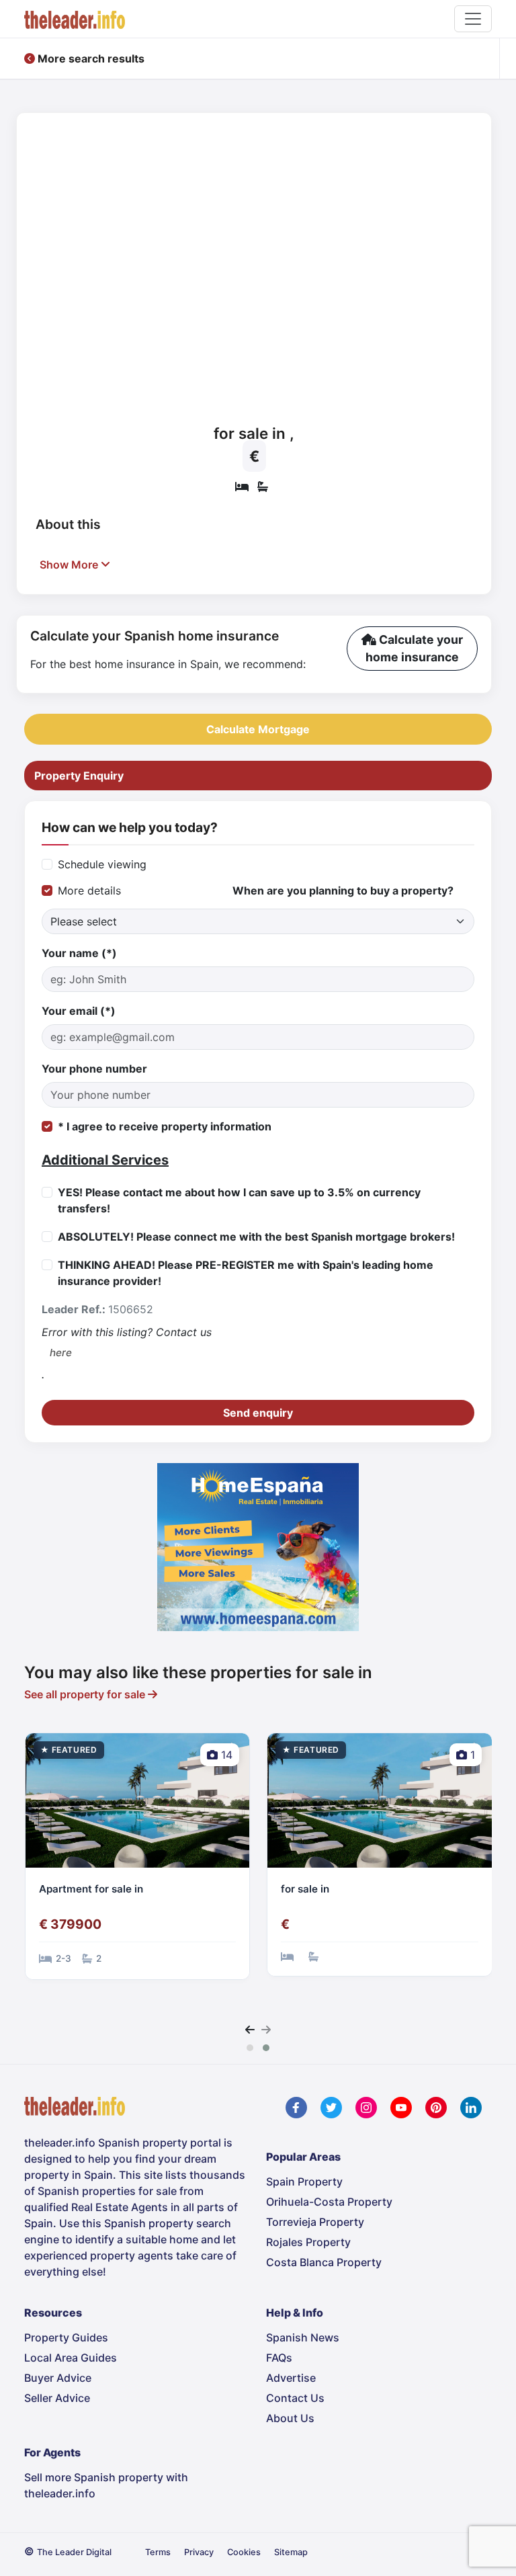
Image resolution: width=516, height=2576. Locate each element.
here (61, 1353)
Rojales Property (308, 2242)
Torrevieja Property (315, 2222)
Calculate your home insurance (414, 648)
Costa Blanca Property (324, 2262)
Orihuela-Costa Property (329, 2202)
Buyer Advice (58, 2378)
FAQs (279, 2358)
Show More (70, 565)
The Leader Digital (74, 2552)
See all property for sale (86, 1694)
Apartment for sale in (91, 1889)
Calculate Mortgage (258, 729)
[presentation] (250, 2030)
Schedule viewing (102, 864)
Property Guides (66, 2337)
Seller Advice (57, 2398)
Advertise (291, 2378)
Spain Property (304, 2182)
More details (89, 890)
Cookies (244, 2552)
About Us (290, 2418)
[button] (250, 2048)
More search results (90, 58)
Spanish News (303, 2337)
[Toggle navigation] (473, 19)
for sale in (305, 1889)
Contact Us (295, 2398)
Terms (158, 2552)
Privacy (199, 2552)
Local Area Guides (71, 2358)
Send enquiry (258, 1413)
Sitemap (291, 2552)
